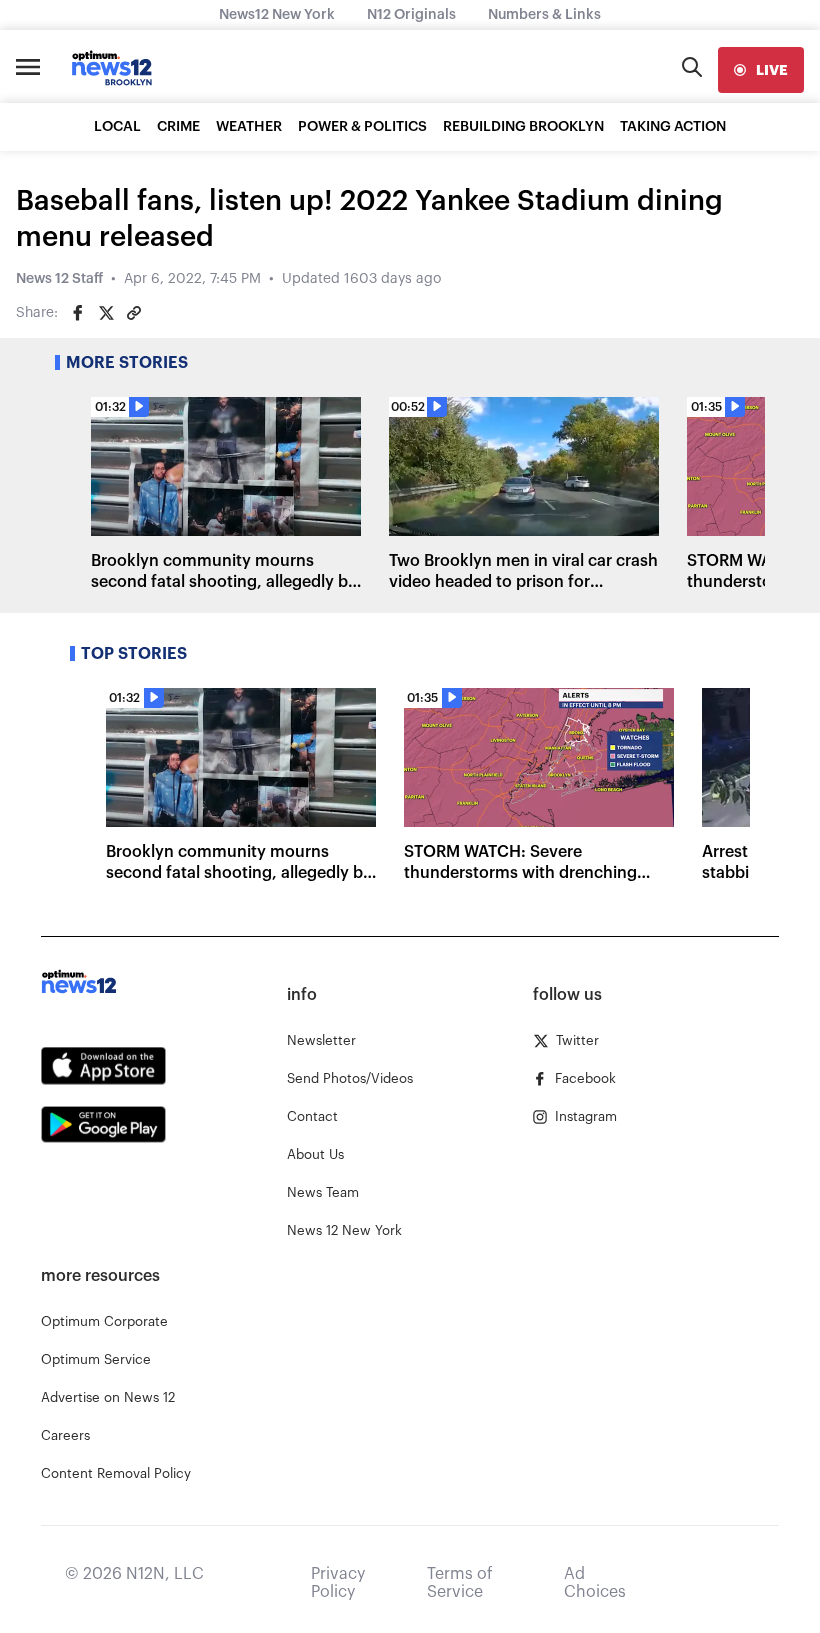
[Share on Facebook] (78, 313)
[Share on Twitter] (106, 313)
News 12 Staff (59, 279)
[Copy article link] (134, 313)
